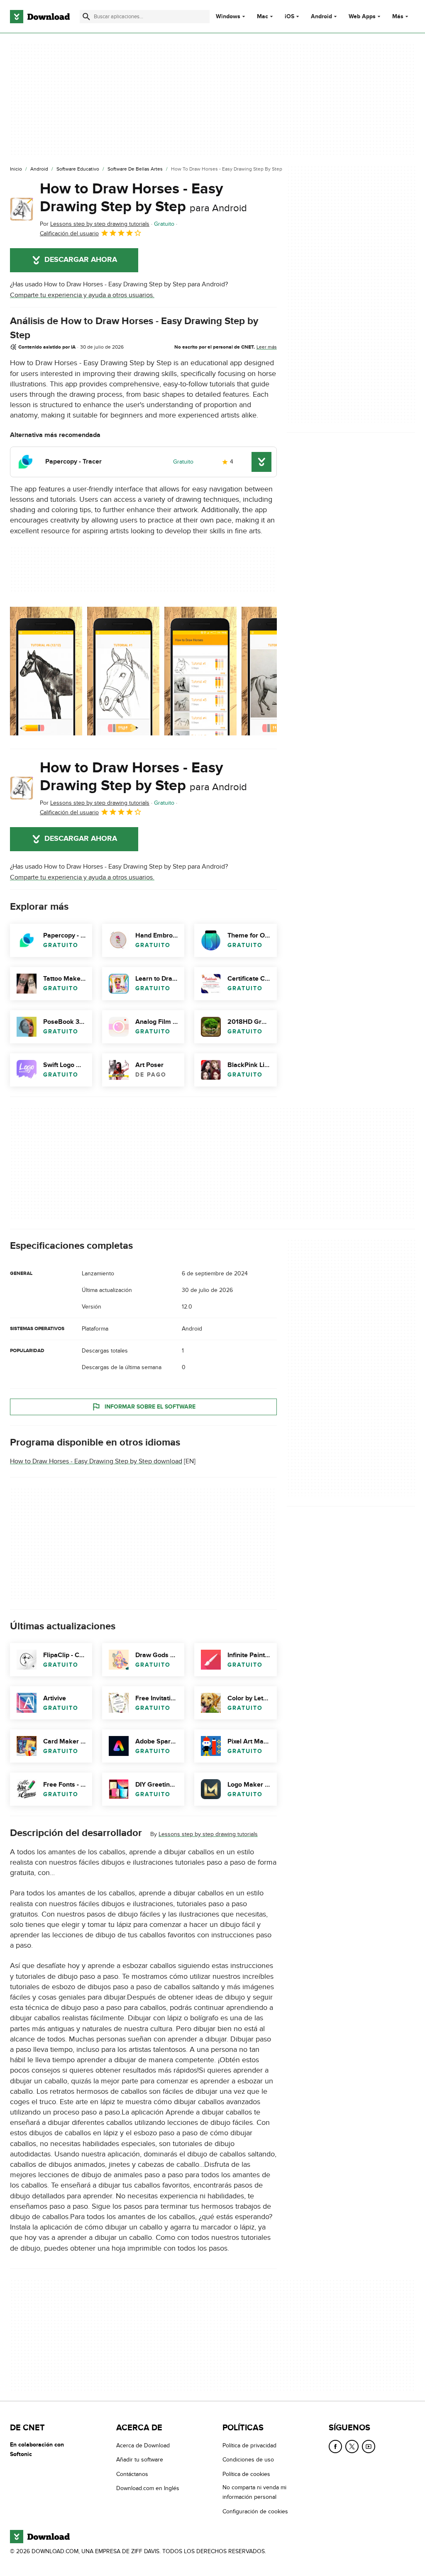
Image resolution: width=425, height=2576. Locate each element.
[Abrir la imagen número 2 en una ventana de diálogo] (200, 671)
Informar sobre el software (150, 1407)
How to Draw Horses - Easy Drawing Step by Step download (96, 1461)
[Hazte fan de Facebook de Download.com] (335, 2447)
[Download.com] (40, 17)
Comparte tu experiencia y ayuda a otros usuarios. (82, 295)
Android (321, 17)
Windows (228, 17)
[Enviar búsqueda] (86, 17)
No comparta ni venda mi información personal (254, 2492)
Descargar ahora (81, 260)
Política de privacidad (249, 2445)
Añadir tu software (140, 2460)
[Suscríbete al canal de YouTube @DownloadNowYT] (369, 2447)
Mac (263, 17)
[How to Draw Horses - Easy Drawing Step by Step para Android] (22, 209)
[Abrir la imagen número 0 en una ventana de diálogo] (46, 671)
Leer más (267, 347)
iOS (289, 17)
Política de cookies (246, 2474)
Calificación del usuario (69, 233)
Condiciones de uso (248, 2460)
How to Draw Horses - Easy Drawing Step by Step (143, 198)
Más (398, 16)
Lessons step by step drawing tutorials (208, 1834)
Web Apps (362, 17)
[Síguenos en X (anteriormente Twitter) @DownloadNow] (352, 2447)
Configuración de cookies (255, 2511)
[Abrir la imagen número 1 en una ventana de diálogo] (123, 671)
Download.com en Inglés (148, 2488)
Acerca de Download (143, 2445)
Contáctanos (132, 2474)
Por (95, 224)
